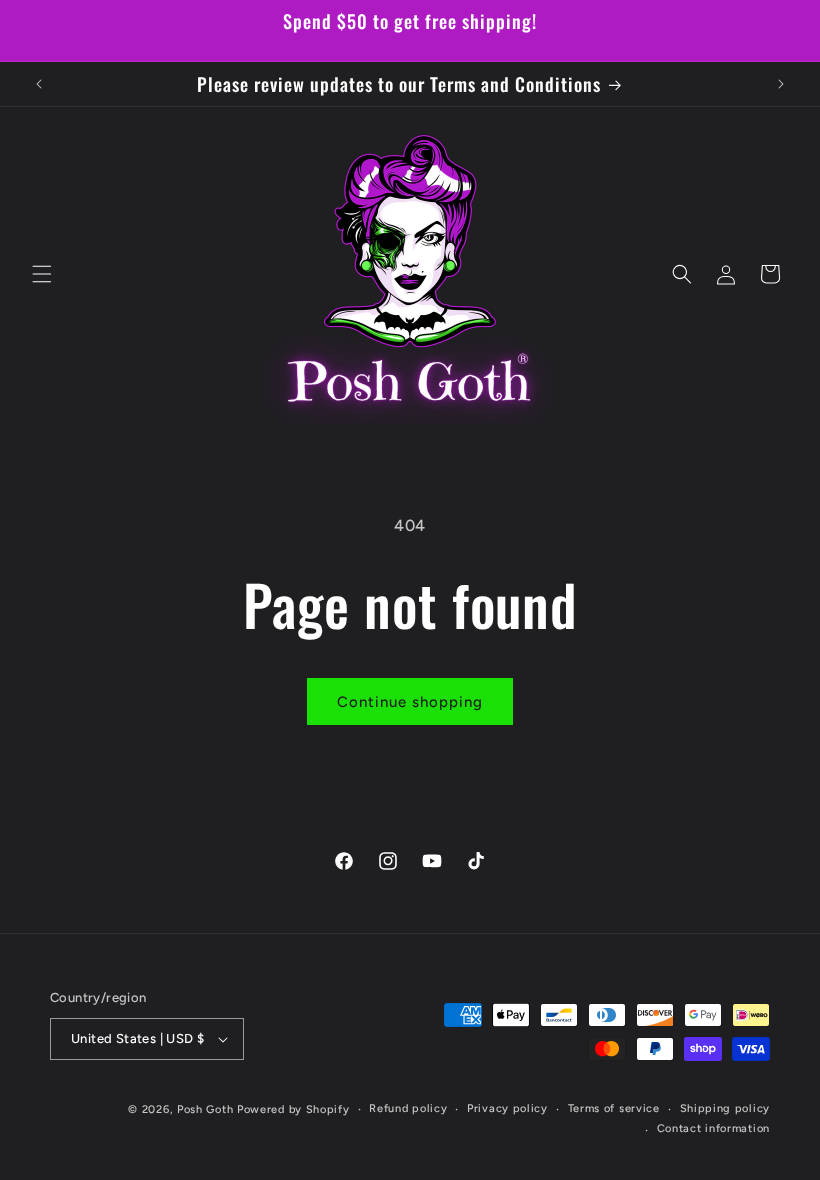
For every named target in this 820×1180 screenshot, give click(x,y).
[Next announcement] (781, 84)
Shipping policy (725, 1108)
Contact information (713, 1128)
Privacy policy (507, 1108)
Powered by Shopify (293, 1109)
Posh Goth (205, 1109)
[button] (42, 274)
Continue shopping (410, 702)
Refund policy (408, 1108)
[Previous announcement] (39, 84)
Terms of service (614, 1108)
